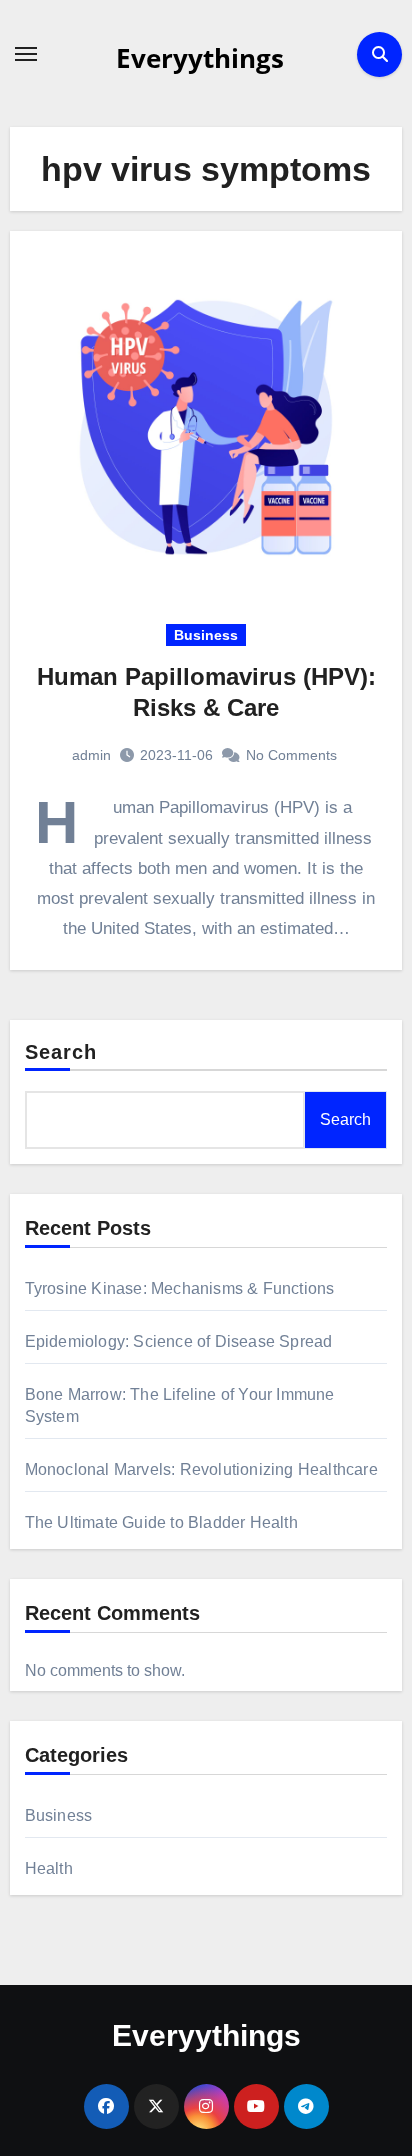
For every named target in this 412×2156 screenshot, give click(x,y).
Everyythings (200, 58)
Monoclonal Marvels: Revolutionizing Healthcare (201, 1469)
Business (206, 635)
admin (91, 755)
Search (61, 1052)
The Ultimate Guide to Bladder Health (161, 1522)
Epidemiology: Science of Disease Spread (179, 1341)
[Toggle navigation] (26, 54)
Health (49, 1868)
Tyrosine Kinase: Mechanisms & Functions (180, 1288)
